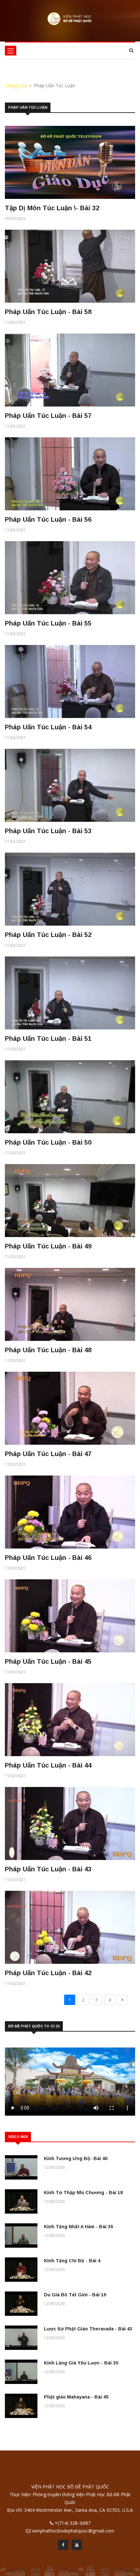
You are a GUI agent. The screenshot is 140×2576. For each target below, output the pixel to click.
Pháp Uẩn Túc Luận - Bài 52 (48, 935)
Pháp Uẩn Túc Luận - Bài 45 (48, 1661)
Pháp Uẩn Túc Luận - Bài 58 (48, 312)
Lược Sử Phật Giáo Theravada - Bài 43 (88, 2329)
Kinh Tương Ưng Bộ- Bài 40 (76, 2158)
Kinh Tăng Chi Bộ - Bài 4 (72, 2261)
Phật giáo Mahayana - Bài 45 (76, 2397)
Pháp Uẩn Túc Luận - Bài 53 (48, 831)
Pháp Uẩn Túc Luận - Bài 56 (48, 519)
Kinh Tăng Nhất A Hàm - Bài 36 (78, 2227)
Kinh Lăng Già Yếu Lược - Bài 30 (81, 2363)
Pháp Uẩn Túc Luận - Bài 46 (48, 1558)
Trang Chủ (16, 85)
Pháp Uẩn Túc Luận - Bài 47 (48, 1454)
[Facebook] (63, 2546)
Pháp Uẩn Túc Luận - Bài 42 (48, 1973)
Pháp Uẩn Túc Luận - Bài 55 (48, 623)
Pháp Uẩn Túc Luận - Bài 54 (48, 727)
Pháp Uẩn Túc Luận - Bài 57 (48, 416)
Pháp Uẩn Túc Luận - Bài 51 (48, 1039)
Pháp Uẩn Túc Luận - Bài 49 (48, 1246)
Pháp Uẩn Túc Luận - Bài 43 (48, 1869)
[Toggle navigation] (11, 51)
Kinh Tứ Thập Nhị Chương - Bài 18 (83, 2193)
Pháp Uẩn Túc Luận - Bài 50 (48, 1142)
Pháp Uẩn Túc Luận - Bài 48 (48, 1350)
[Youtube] (77, 2546)
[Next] (123, 2000)
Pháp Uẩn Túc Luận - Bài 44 (48, 1765)
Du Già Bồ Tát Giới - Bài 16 (75, 2295)
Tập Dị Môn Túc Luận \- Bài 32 (52, 208)
